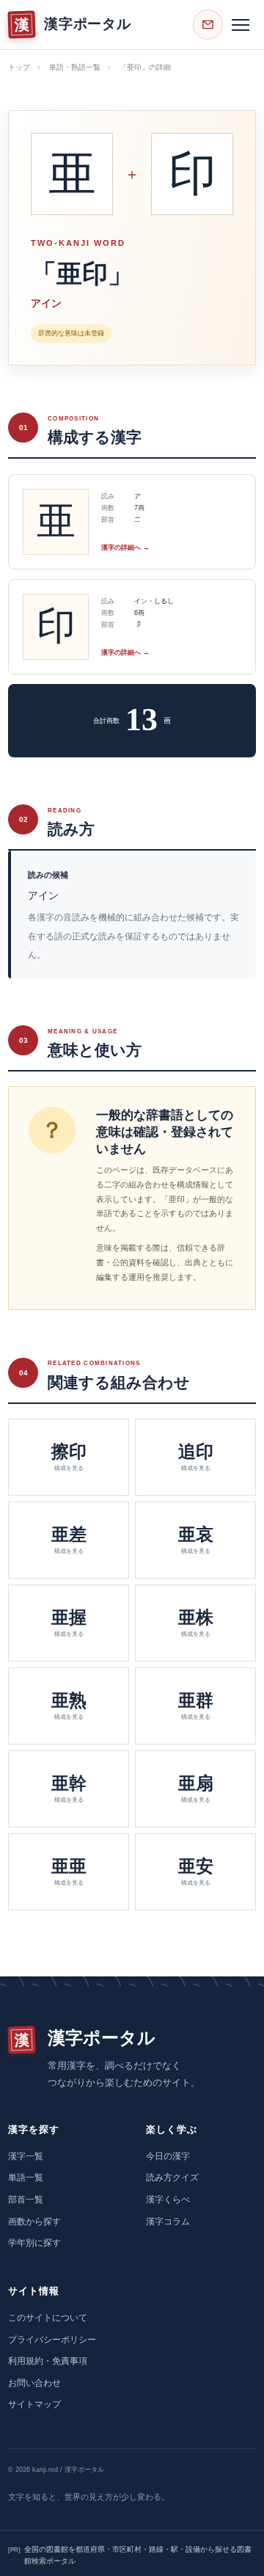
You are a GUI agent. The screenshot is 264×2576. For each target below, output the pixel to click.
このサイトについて (48, 2318)
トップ (19, 67)
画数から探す (34, 2222)
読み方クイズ (172, 2177)
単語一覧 (26, 2177)
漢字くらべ (168, 2200)
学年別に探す (34, 2243)
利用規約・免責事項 (48, 2361)
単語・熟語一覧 (75, 67)
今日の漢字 (168, 2156)
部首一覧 (26, 2200)
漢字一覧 (26, 2156)
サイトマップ (34, 2404)
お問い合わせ (34, 2383)
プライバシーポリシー (52, 2340)
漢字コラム (168, 2222)
